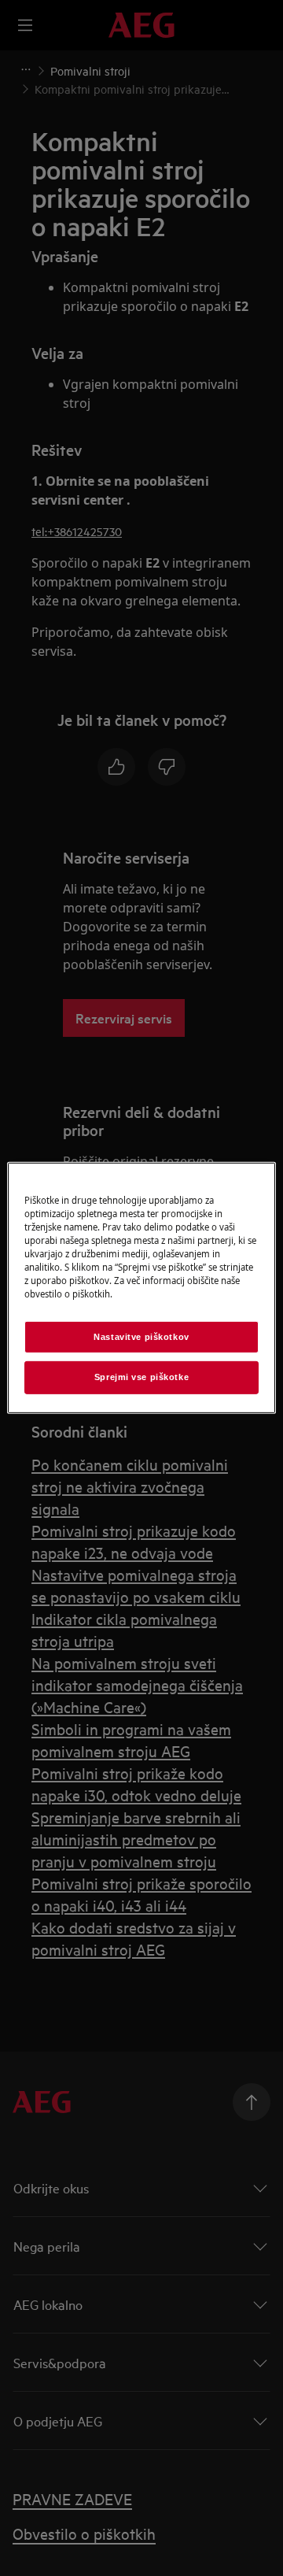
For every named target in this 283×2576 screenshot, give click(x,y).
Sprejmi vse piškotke (141, 1377)
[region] (141, 1288)
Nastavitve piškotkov (141, 1336)
